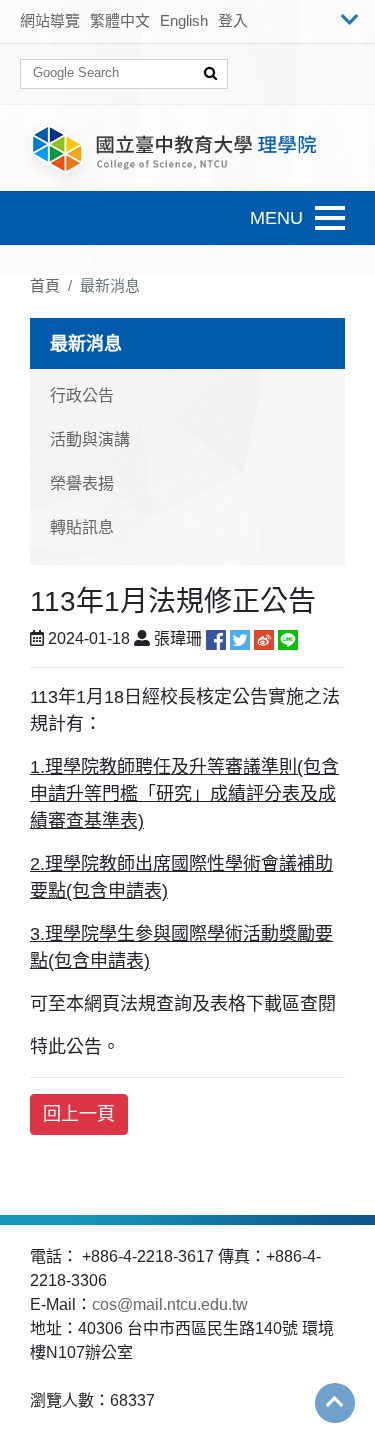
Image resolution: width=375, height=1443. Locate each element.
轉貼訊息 (82, 527)
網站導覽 (50, 20)
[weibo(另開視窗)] (264, 638)
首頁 (45, 285)
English (184, 20)
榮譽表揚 (82, 483)
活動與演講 (90, 439)
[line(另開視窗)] (288, 638)
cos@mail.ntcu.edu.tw (170, 1304)
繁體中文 (120, 20)
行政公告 (82, 395)
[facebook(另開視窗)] (216, 638)
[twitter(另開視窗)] (240, 638)
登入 (233, 20)
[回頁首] (335, 1402)
